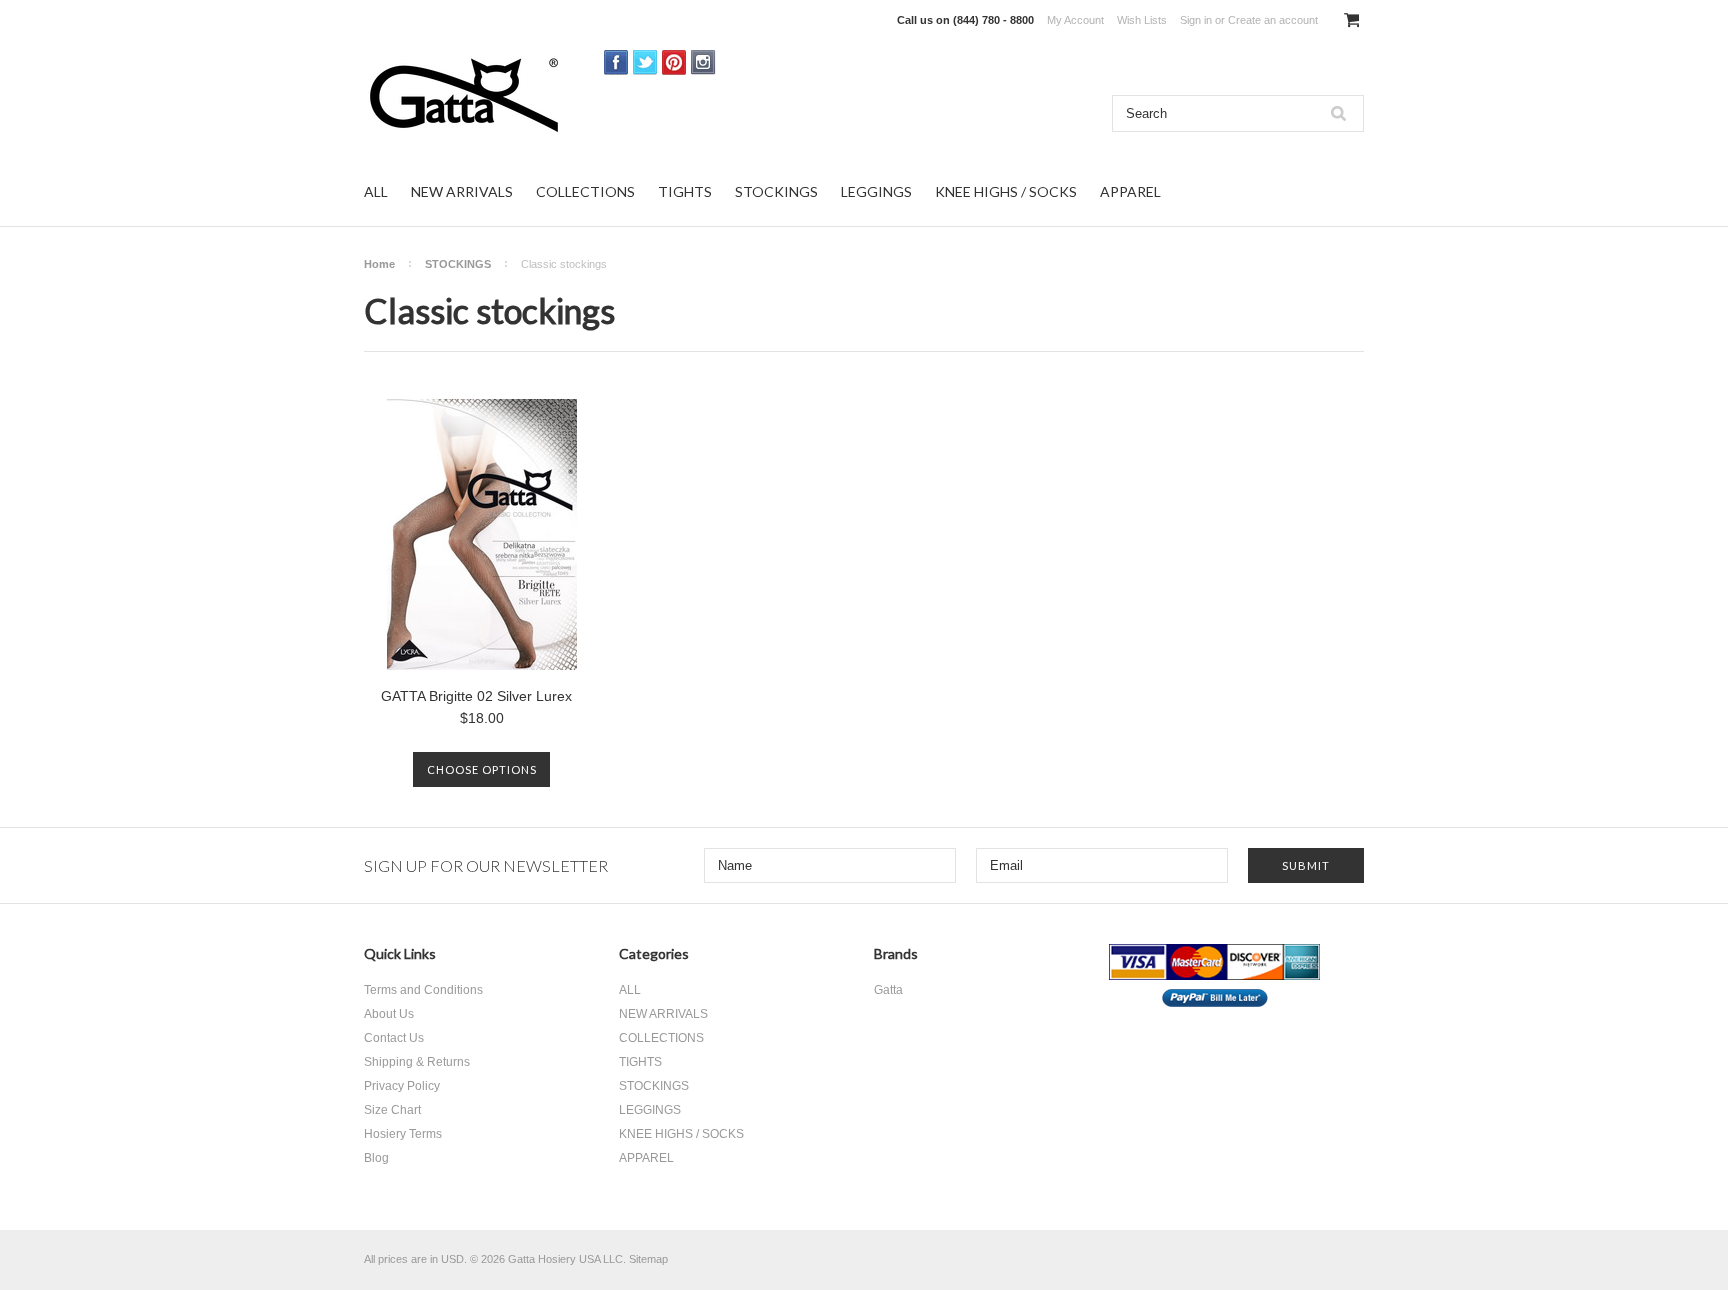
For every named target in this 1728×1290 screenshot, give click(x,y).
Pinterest (674, 62)
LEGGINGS (876, 191)
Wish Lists (1142, 20)
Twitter (645, 62)
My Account (1075, 20)
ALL (376, 191)
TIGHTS (685, 191)
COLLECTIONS (585, 191)
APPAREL (1130, 191)
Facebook (616, 62)
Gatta (888, 990)
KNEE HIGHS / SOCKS (1006, 191)
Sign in (1196, 20)
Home (379, 264)
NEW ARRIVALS (462, 191)
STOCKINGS (776, 191)
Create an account (1273, 20)
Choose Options (482, 769)
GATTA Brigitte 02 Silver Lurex (476, 696)
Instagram (703, 62)
